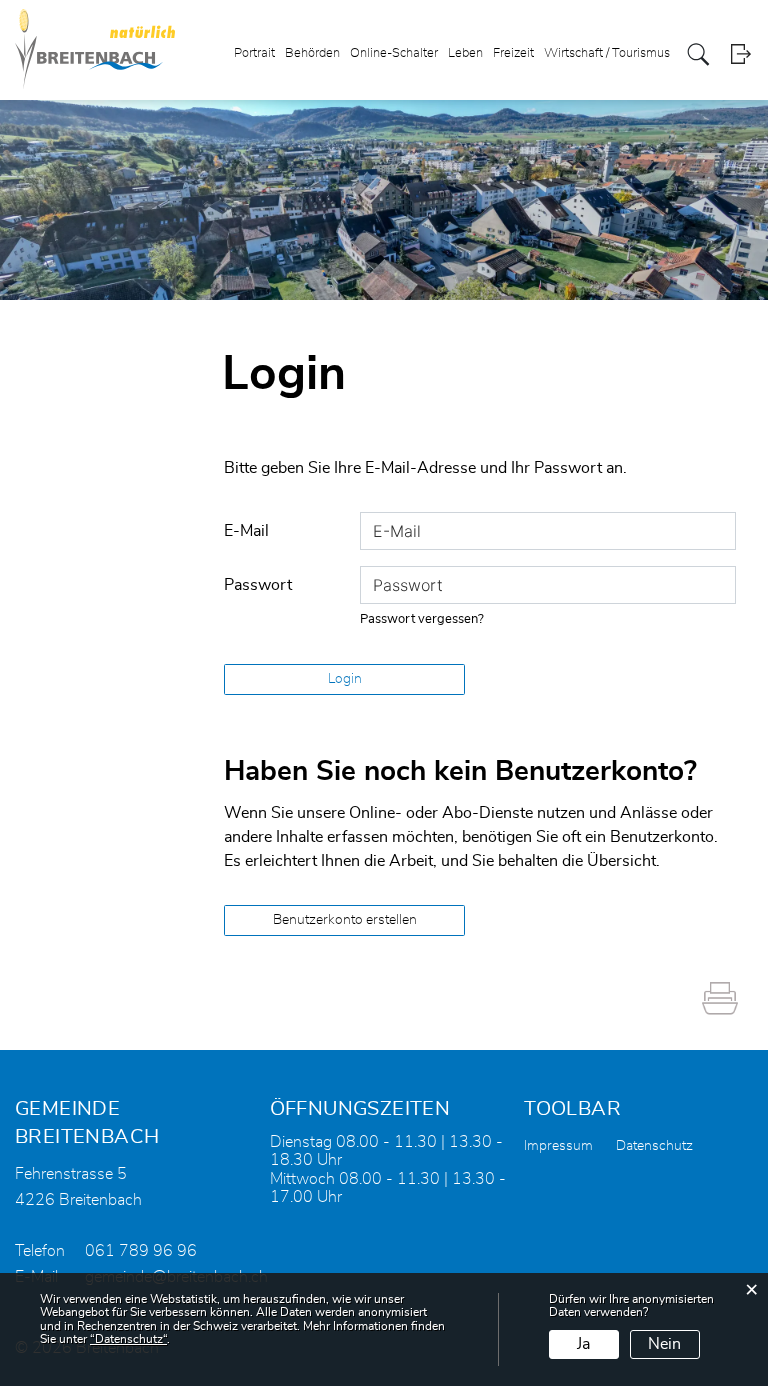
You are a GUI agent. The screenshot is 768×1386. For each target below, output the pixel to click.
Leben (465, 53)
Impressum (558, 1146)
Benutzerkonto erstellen (345, 920)
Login (740, 54)
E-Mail (246, 531)
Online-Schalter (394, 53)
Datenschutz (654, 1146)
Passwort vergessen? (422, 619)
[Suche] (698, 54)
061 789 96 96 (141, 1251)
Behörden (312, 53)
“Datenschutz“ (128, 1339)
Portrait (254, 53)
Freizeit (513, 53)
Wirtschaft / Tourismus (607, 53)
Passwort (258, 585)
